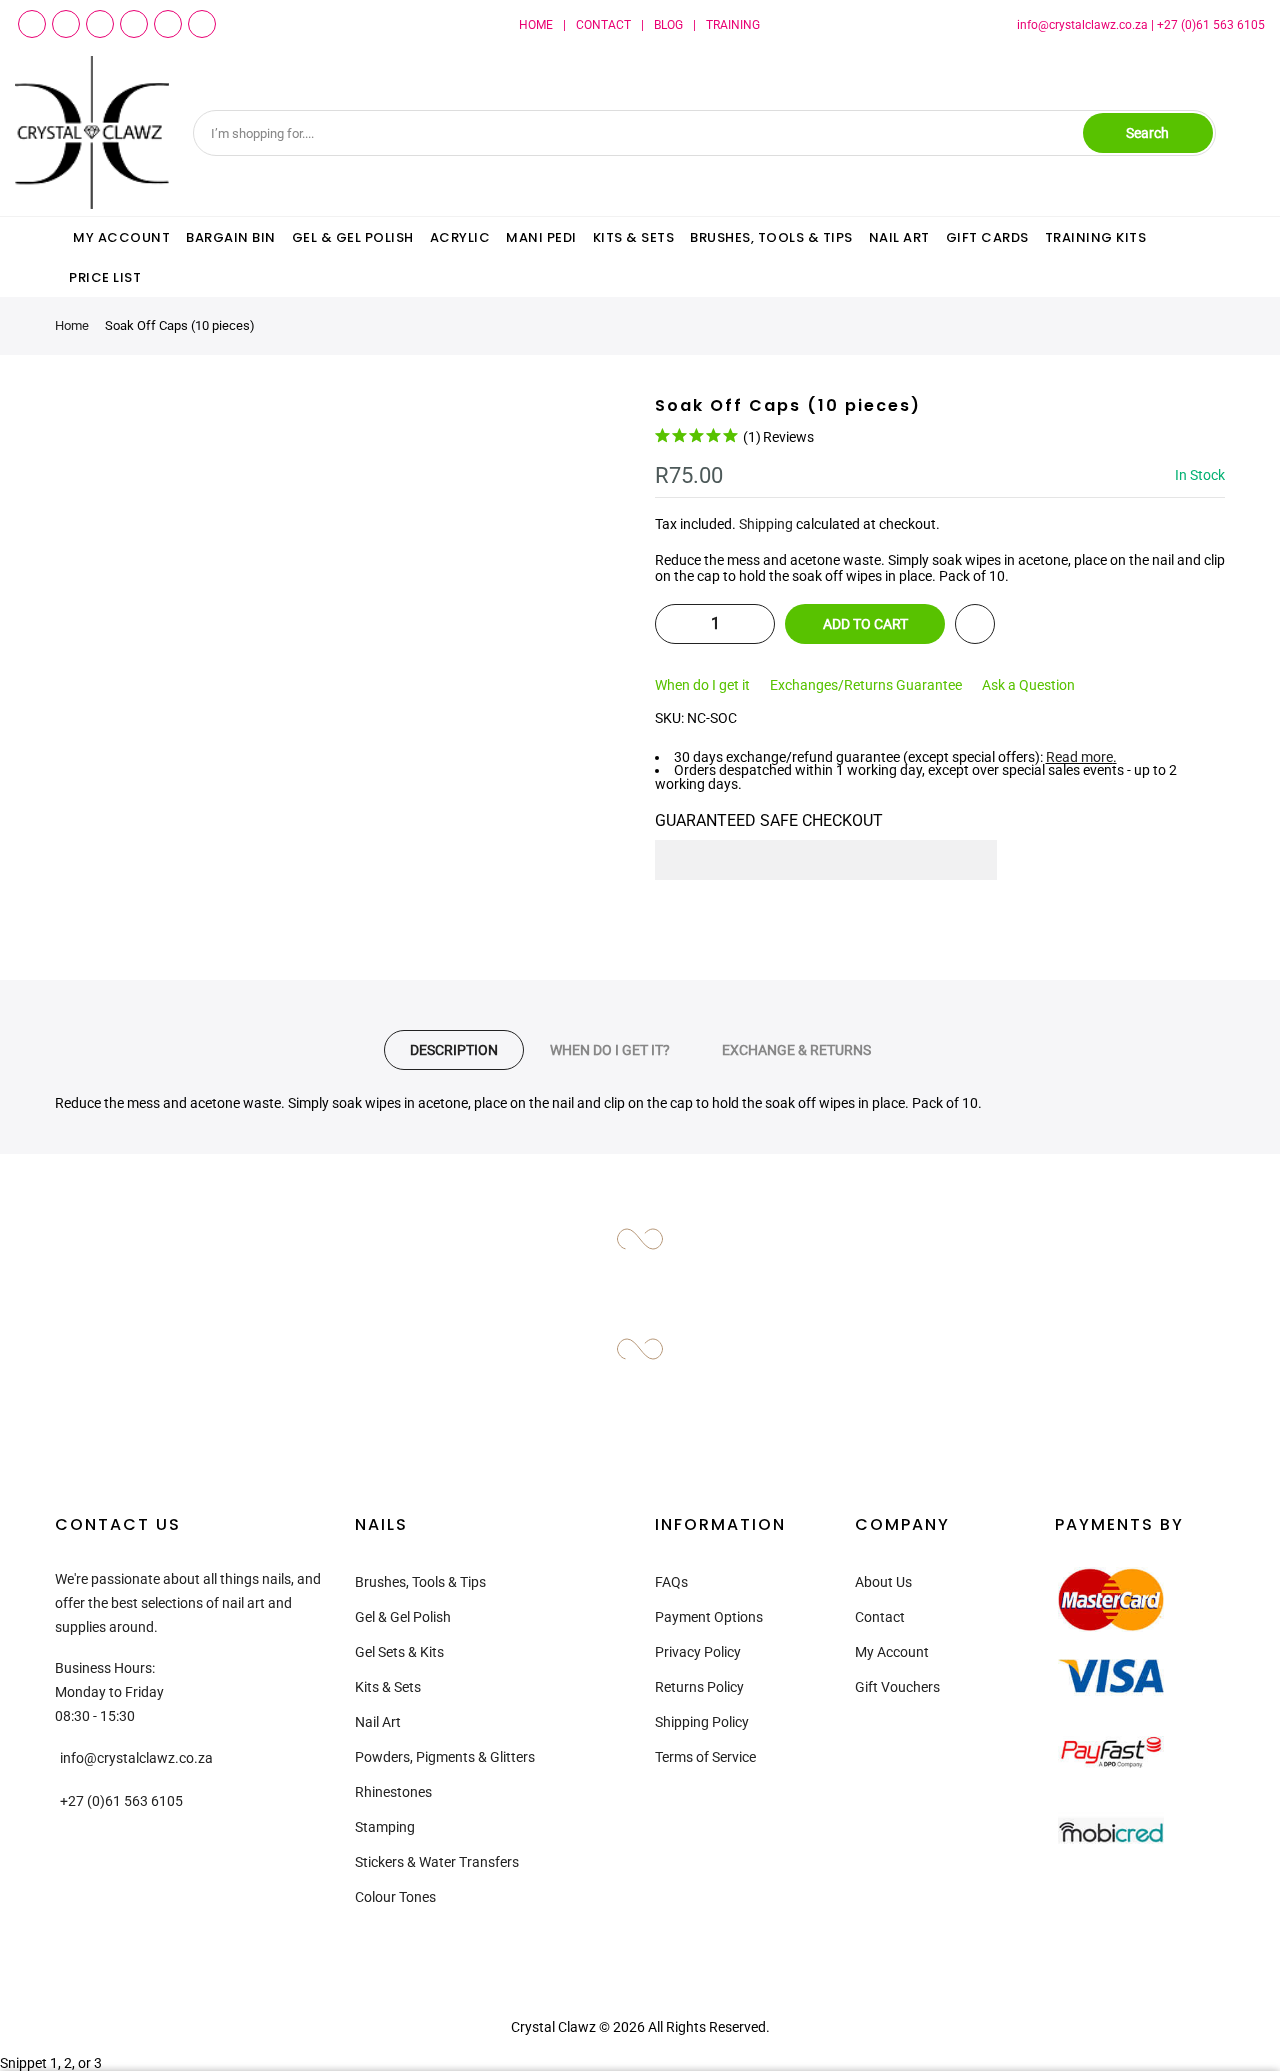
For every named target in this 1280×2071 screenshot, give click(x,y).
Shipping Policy (702, 1722)
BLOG (668, 25)
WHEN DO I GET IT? (610, 1050)
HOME (536, 25)
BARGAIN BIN (231, 237)
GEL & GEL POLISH (353, 237)
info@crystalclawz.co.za (1082, 25)
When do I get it (702, 685)
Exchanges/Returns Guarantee (866, 685)
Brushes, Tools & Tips (420, 1582)
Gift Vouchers (897, 1687)
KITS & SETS (634, 237)
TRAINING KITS (1096, 237)
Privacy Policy (698, 1652)
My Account (892, 1652)
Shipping (766, 524)
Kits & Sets (388, 1687)
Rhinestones (393, 1792)
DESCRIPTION (454, 1050)
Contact (880, 1617)
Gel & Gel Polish (403, 1617)
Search (1147, 133)
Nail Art (378, 1722)
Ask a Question (1028, 685)
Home (72, 325)
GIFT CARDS (987, 237)
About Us (883, 1582)
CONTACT (603, 25)
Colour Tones (395, 1897)
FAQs (671, 1582)
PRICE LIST (105, 277)
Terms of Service (705, 1757)
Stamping (385, 1827)
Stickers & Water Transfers (437, 1862)
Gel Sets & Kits (399, 1652)
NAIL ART (899, 237)
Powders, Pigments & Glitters (445, 1757)
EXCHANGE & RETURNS (796, 1050)
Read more (1079, 757)
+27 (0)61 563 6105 (1211, 25)
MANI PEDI (541, 237)
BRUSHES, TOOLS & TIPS (771, 237)
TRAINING (733, 25)
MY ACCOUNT (121, 237)
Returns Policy (699, 1687)
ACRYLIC (460, 237)
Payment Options (709, 1617)
